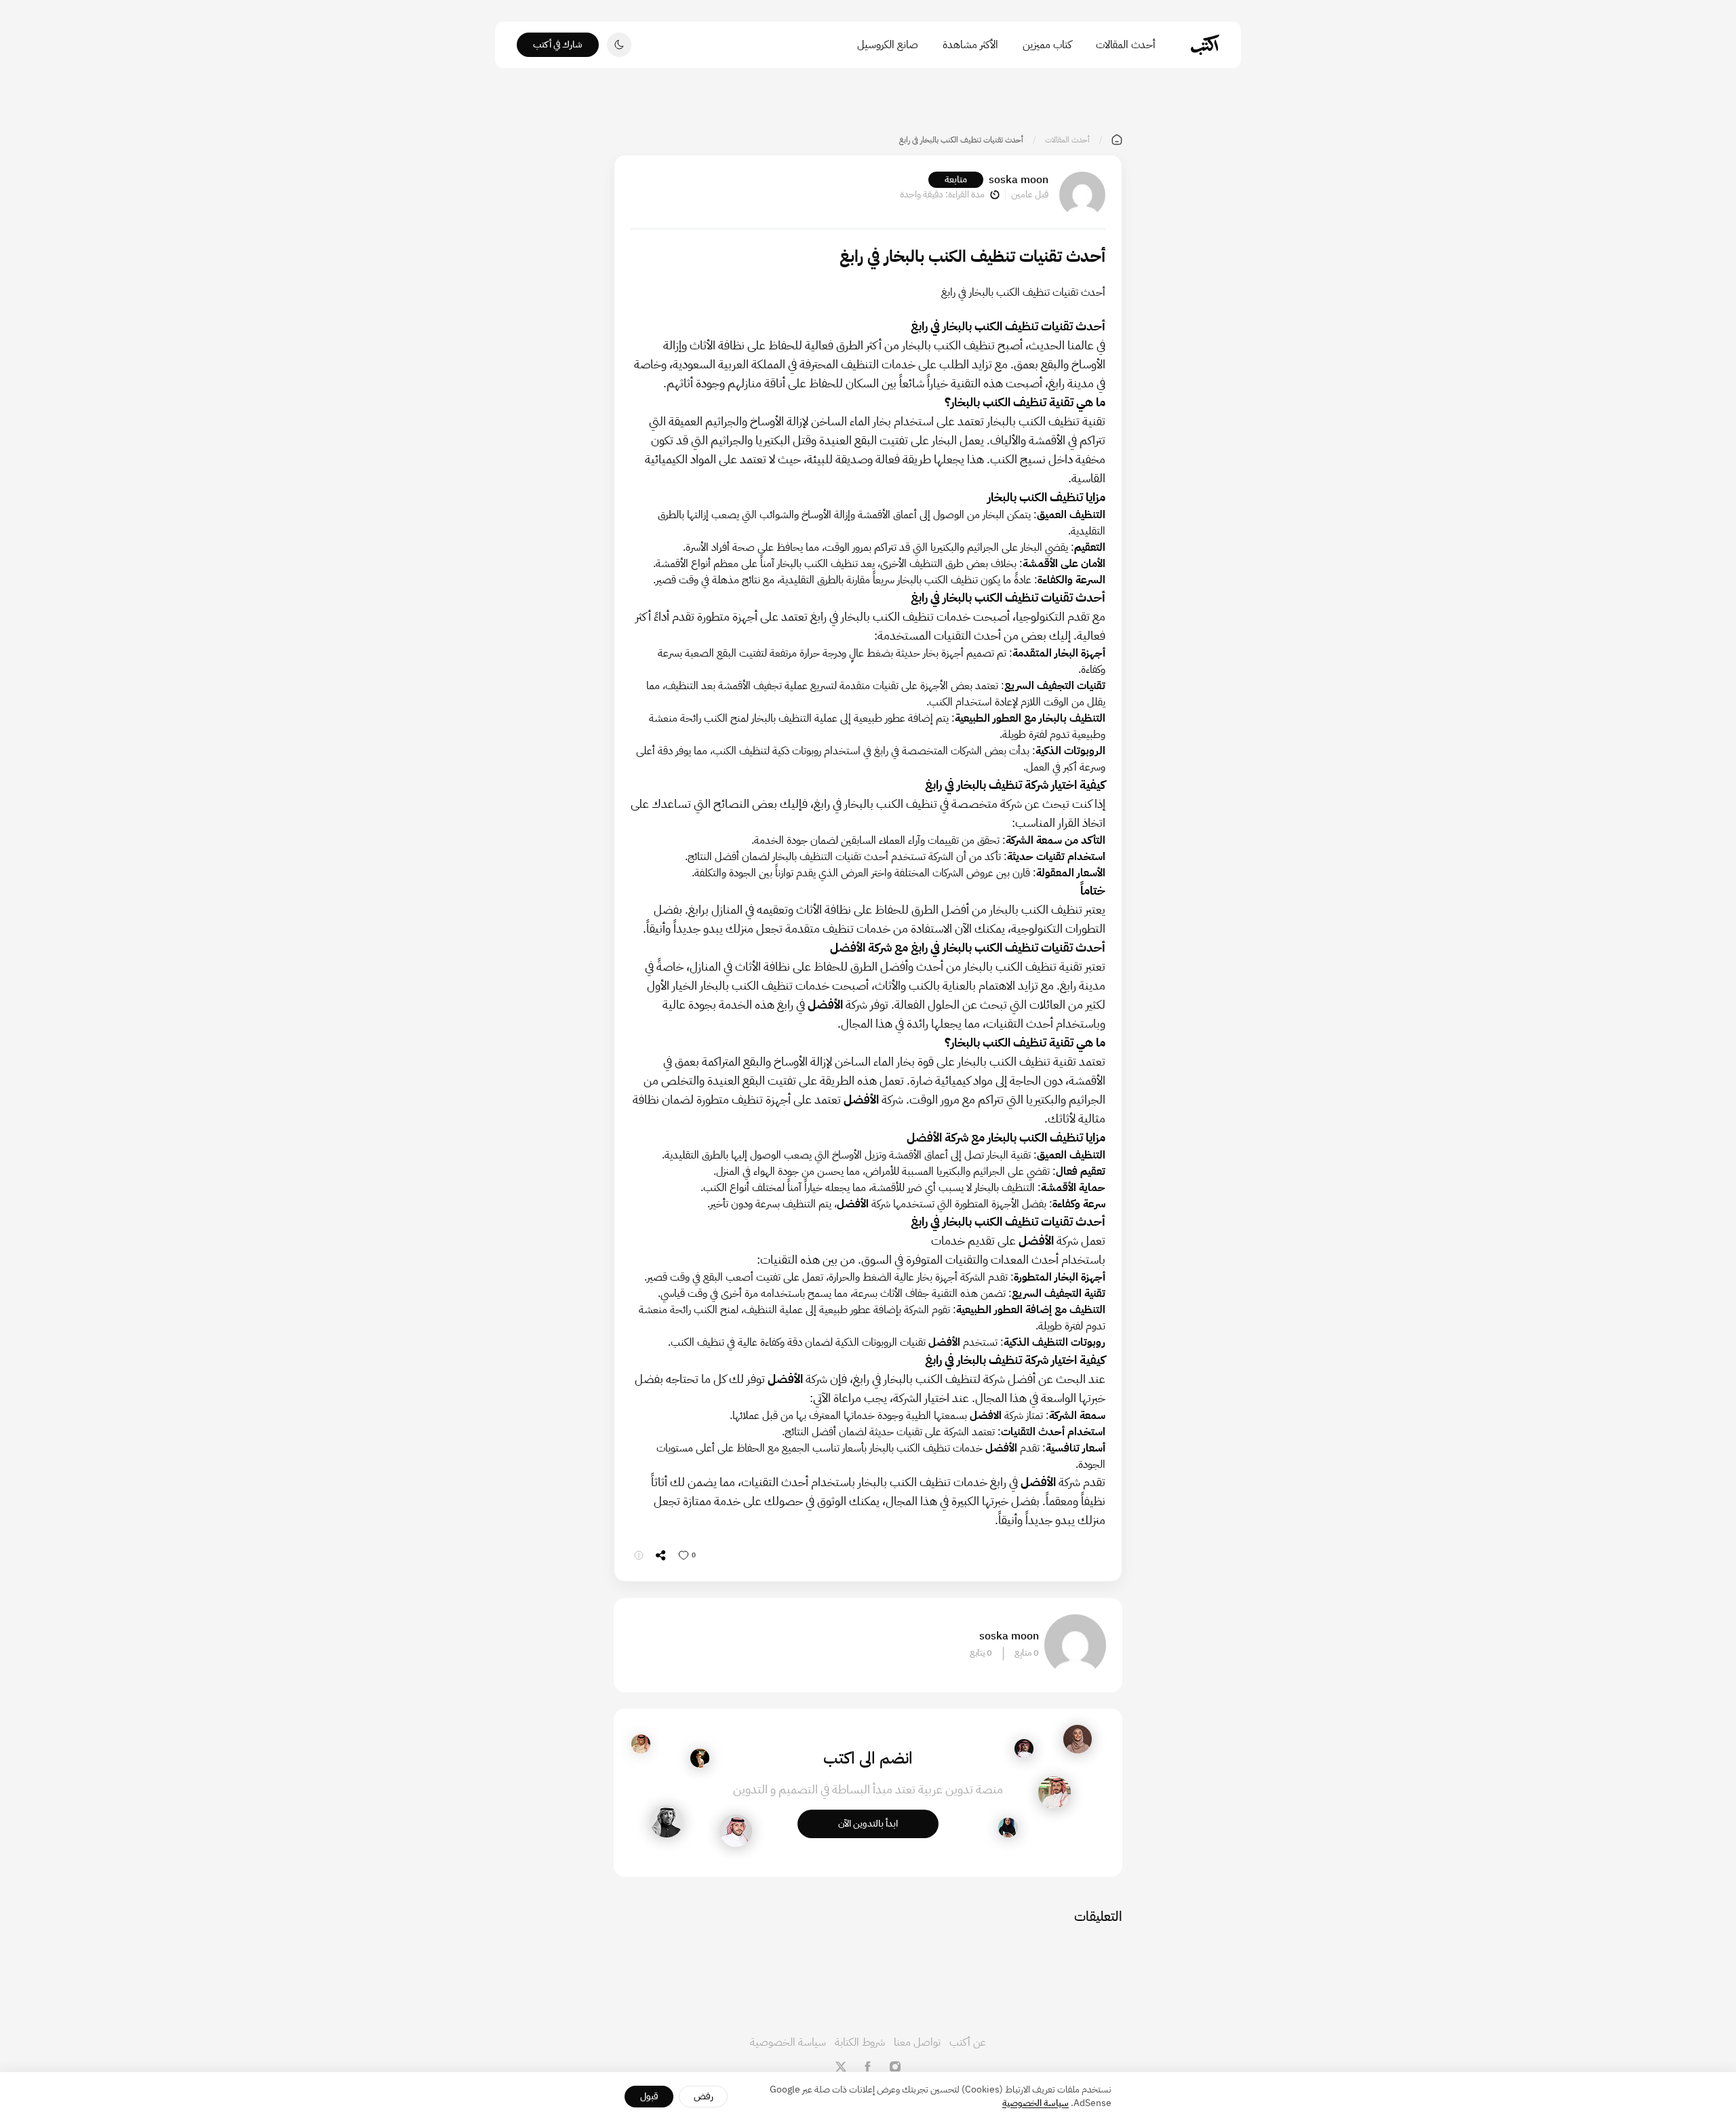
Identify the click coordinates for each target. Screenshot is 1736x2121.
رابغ (822, 803)
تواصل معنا (917, 2042)
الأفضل (853, 1204)
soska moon (1019, 180)
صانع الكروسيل (888, 45)
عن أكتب (968, 2042)
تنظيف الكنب (831, 564)
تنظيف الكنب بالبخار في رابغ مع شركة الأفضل (935, 947)
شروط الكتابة (860, 2042)
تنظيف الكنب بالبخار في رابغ (974, 326)
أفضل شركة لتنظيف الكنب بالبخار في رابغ (946, 1379)
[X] (841, 2067)
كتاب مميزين (1047, 45)
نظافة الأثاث (824, 909)
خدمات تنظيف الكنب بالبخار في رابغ (890, 616)
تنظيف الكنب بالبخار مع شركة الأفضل (996, 1137)
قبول (649, 2096)
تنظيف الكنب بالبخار (999, 402)
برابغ (698, 909)
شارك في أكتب (558, 44)
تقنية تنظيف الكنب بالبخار (1012, 1042)
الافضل (984, 1416)
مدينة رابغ (1071, 383)
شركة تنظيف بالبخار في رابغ (987, 784)
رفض (704, 2096)
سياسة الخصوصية (788, 2042)
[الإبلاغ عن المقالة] (639, 1555)
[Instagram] (895, 2067)
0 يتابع (981, 1653)
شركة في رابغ (822, 1004)
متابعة (956, 179)
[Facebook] (868, 2067)
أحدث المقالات (1126, 45)
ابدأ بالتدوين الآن (868, 1824)
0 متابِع (1027, 1653)
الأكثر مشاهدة (970, 45)
